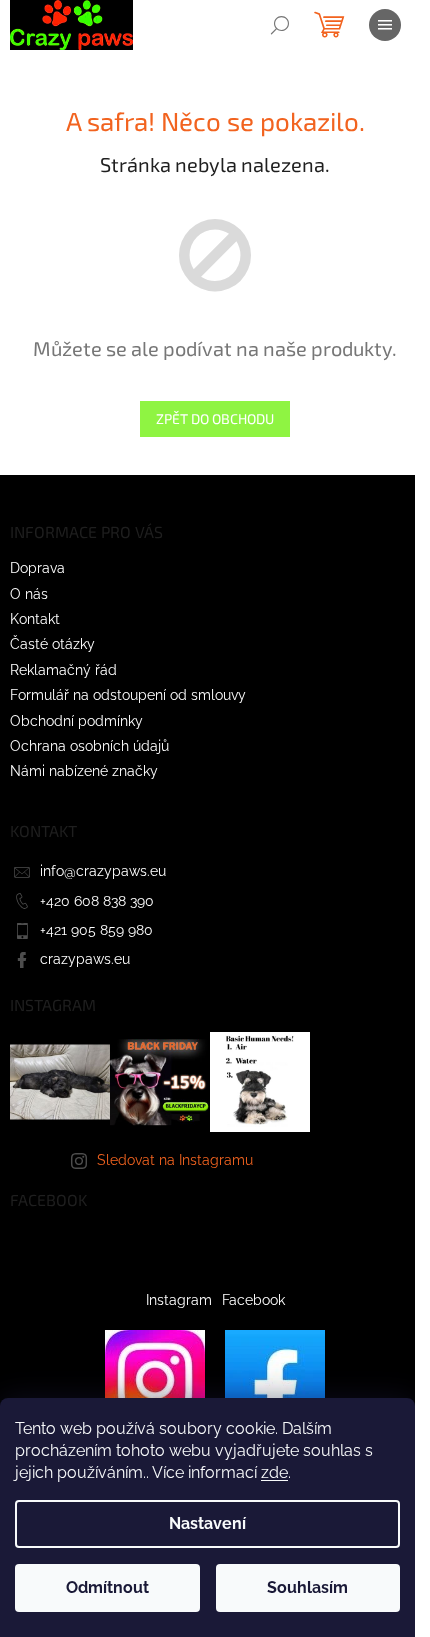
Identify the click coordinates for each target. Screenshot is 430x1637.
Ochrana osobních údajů (89, 746)
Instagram (179, 1300)
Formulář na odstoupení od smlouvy (128, 695)
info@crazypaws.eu (103, 871)
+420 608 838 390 (97, 901)
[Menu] (385, 25)
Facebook (253, 1300)
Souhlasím (307, 1587)
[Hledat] (280, 25)
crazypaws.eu (85, 959)
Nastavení (207, 1523)
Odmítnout (107, 1587)
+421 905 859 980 (96, 930)
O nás (29, 594)
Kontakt (35, 619)
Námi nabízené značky (84, 771)
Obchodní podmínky (76, 721)
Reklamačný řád (63, 670)
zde (274, 1472)
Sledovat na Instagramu (175, 1160)
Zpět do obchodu (215, 418)
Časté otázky (52, 644)
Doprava (37, 568)
